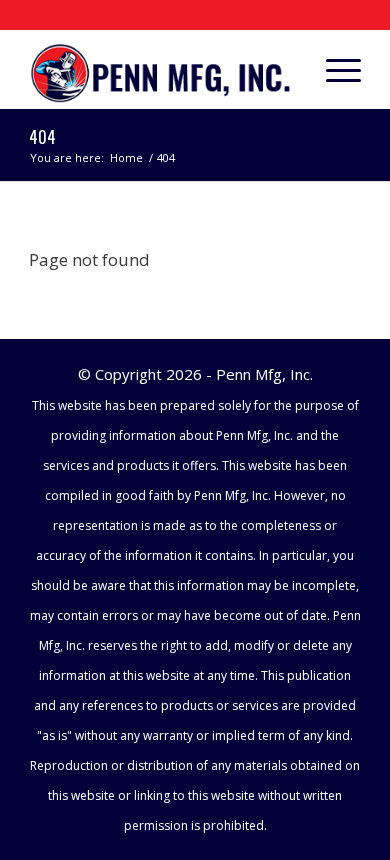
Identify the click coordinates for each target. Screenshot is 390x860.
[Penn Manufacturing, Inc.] (161, 69)
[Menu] (333, 69)
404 (42, 137)
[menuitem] (333, 69)
